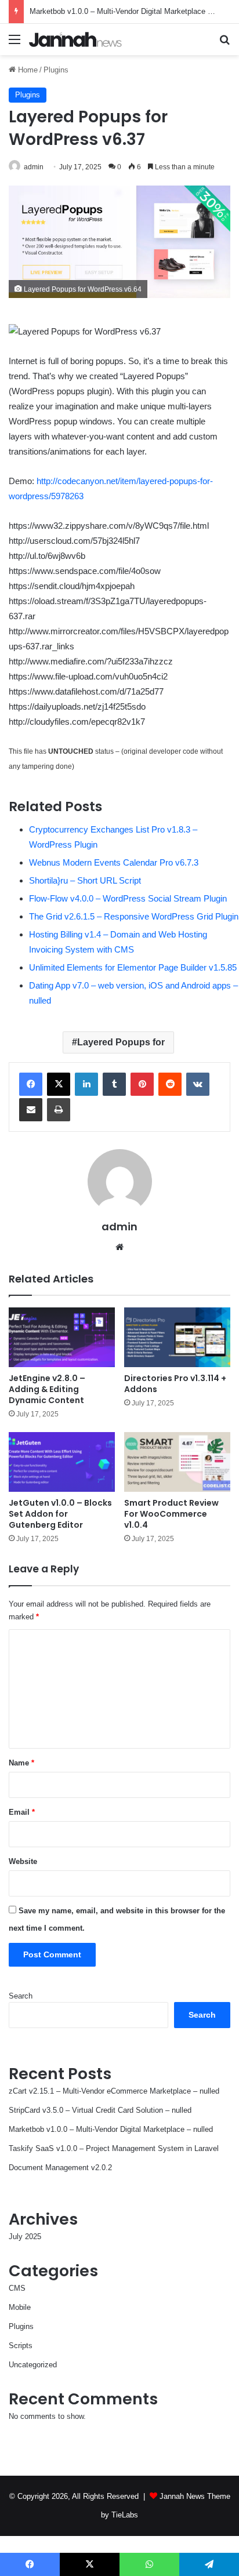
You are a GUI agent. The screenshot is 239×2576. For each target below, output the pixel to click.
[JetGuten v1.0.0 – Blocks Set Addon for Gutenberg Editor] (62, 1462)
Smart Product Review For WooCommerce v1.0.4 (171, 1514)
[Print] (59, 1110)
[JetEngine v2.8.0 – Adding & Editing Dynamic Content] (62, 1337)
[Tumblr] (114, 1084)
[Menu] (15, 44)
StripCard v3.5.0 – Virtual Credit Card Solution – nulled (100, 2110)
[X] (59, 1084)
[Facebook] (31, 1084)
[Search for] (224, 44)
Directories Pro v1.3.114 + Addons (175, 1384)
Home (27, 70)
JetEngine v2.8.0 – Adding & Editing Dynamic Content (47, 1389)
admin (34, 167)
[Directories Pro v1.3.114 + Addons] (177, 1337)
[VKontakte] (198, 1084)
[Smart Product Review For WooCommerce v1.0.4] (177, 1462)
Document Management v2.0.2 (60, 2168)
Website (23, 1861)
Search (21, 1996)
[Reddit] (170, 1084)
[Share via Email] (31, 1110)
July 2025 (25, 2237)
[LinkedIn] (86, 1084)
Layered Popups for (121, 1042)
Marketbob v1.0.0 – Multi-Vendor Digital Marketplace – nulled (132, 11)
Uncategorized (33, 2365)
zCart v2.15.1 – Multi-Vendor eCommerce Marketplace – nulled (114, 2091)
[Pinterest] (142, 1084)
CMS (17, 2288)
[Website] (119, 1247)
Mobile (20, 2307)
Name (21, 1763)
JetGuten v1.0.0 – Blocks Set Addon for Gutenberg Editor (60, 1514)
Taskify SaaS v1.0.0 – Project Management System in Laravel (114, 2148)
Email (22, 1812)
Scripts (21, 2346)
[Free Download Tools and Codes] (75, 39)
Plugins (56, 70)
